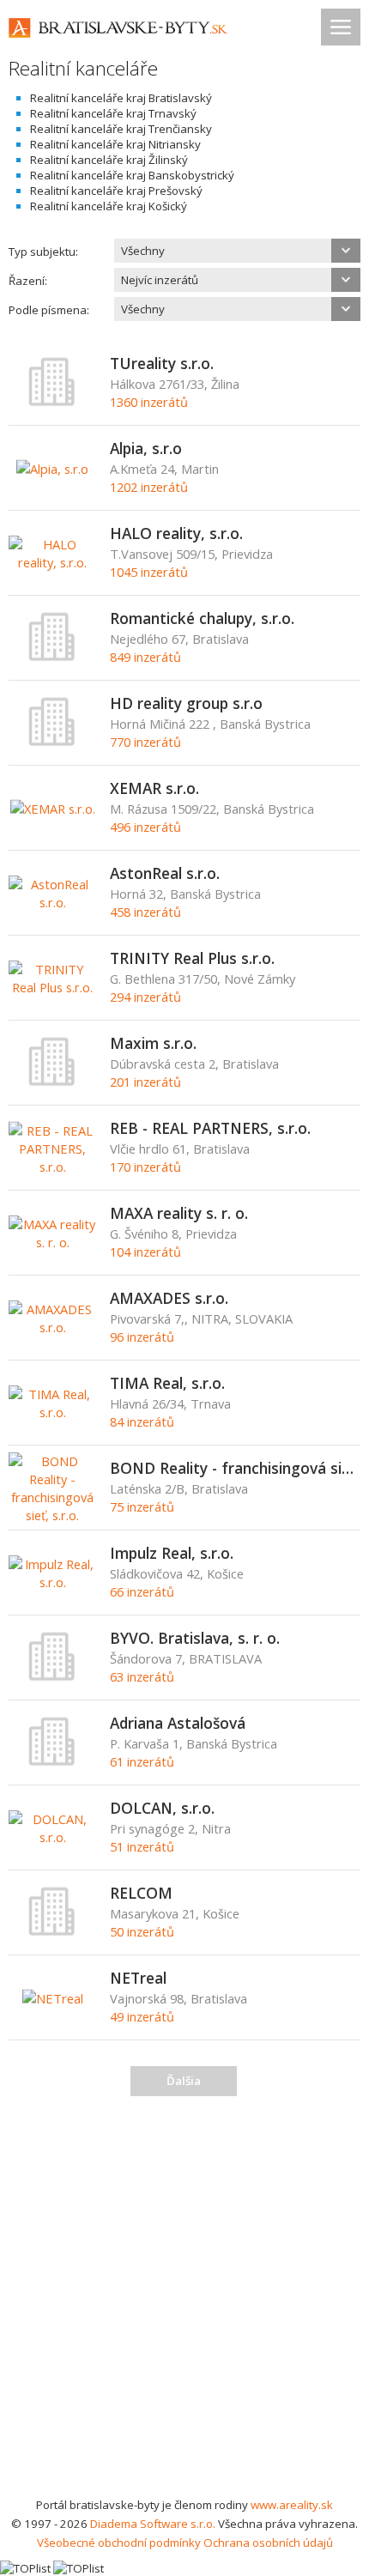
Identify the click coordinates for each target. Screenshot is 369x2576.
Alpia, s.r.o (146, 448)
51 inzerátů (142, 1846)
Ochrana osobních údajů (268, 2543)
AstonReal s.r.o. (165, 873)
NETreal (138, 1978)
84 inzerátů (142, 1421)
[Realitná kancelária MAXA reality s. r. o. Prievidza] (53, 1242)
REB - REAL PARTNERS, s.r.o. (210, 1128)
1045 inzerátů (149, 572)
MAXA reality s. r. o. (179, 1213)
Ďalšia (184, 2081)
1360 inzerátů (149, 402)
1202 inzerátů (149, 487)
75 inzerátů (142, 1506)
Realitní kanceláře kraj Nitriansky (115, 144)
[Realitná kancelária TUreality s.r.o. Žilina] (52, 403)
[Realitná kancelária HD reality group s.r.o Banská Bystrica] (52, 742)
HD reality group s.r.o (186, 703)
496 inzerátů (145, 827)
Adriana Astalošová (178, 1723)
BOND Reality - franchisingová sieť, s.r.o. (236, 1468)
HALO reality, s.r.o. (176, 533)
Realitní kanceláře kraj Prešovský (116, 191)
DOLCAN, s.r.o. (162, 1808)
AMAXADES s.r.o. (169, 1298)
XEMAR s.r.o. (154, 788)
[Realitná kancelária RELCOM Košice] (52, 1932)
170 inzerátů (145, 1167)
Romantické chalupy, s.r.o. (202, 618)
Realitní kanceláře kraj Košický (109, 206)
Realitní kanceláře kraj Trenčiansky (121, 129)
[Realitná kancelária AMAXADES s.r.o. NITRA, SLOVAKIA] (53, 1327)
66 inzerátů (142, 1591)
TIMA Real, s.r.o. (167, 1383)
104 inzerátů (145, 1252)
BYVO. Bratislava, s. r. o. (195, 1638)
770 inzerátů (145, 742)
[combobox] (237, 251)
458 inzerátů (145, 912)
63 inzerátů (142, 1676)
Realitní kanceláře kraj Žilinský (109, 160)
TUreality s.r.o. (162, 363)
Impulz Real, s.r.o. (172, 1553)
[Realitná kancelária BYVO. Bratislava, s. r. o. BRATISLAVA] (52, 1677)
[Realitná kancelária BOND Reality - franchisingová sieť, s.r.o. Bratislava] (53, 1515)
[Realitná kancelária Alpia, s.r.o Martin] (52, 469)
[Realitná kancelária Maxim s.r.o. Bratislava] (52, 1082)
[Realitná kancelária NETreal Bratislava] (53, 1998)
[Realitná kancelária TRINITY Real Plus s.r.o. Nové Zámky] (53, 987)
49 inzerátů (142, 2016)
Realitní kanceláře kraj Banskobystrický (132, 175)
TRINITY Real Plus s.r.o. (192, 958)
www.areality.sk (292, 2505)
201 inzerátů (145, 1082)
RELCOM (141, 1893)
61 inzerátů (142, 1761)
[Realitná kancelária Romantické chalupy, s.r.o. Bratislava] (52, 658)
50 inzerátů (142, 1931)
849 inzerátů (145, 657)
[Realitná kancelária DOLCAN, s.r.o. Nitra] (53, 1837)
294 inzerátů (145, 997)
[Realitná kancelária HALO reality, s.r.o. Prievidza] (53, 562)
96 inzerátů (142, 1336)
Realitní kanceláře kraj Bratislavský (121, 98)
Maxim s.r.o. (153, 1043)
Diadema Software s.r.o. (153, 2524)
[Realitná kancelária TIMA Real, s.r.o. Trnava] (53, 1412)
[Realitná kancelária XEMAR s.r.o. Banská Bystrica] (53, 809)
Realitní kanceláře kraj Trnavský (113, 113)
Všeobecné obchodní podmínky (119, 2543)
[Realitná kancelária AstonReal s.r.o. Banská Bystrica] (53, 902)
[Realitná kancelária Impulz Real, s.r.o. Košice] (53, 1582)
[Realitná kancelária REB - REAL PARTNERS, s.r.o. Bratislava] (53, 1167)
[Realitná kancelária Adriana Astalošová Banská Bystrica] (52, 1762)
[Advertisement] (184, 2302)
